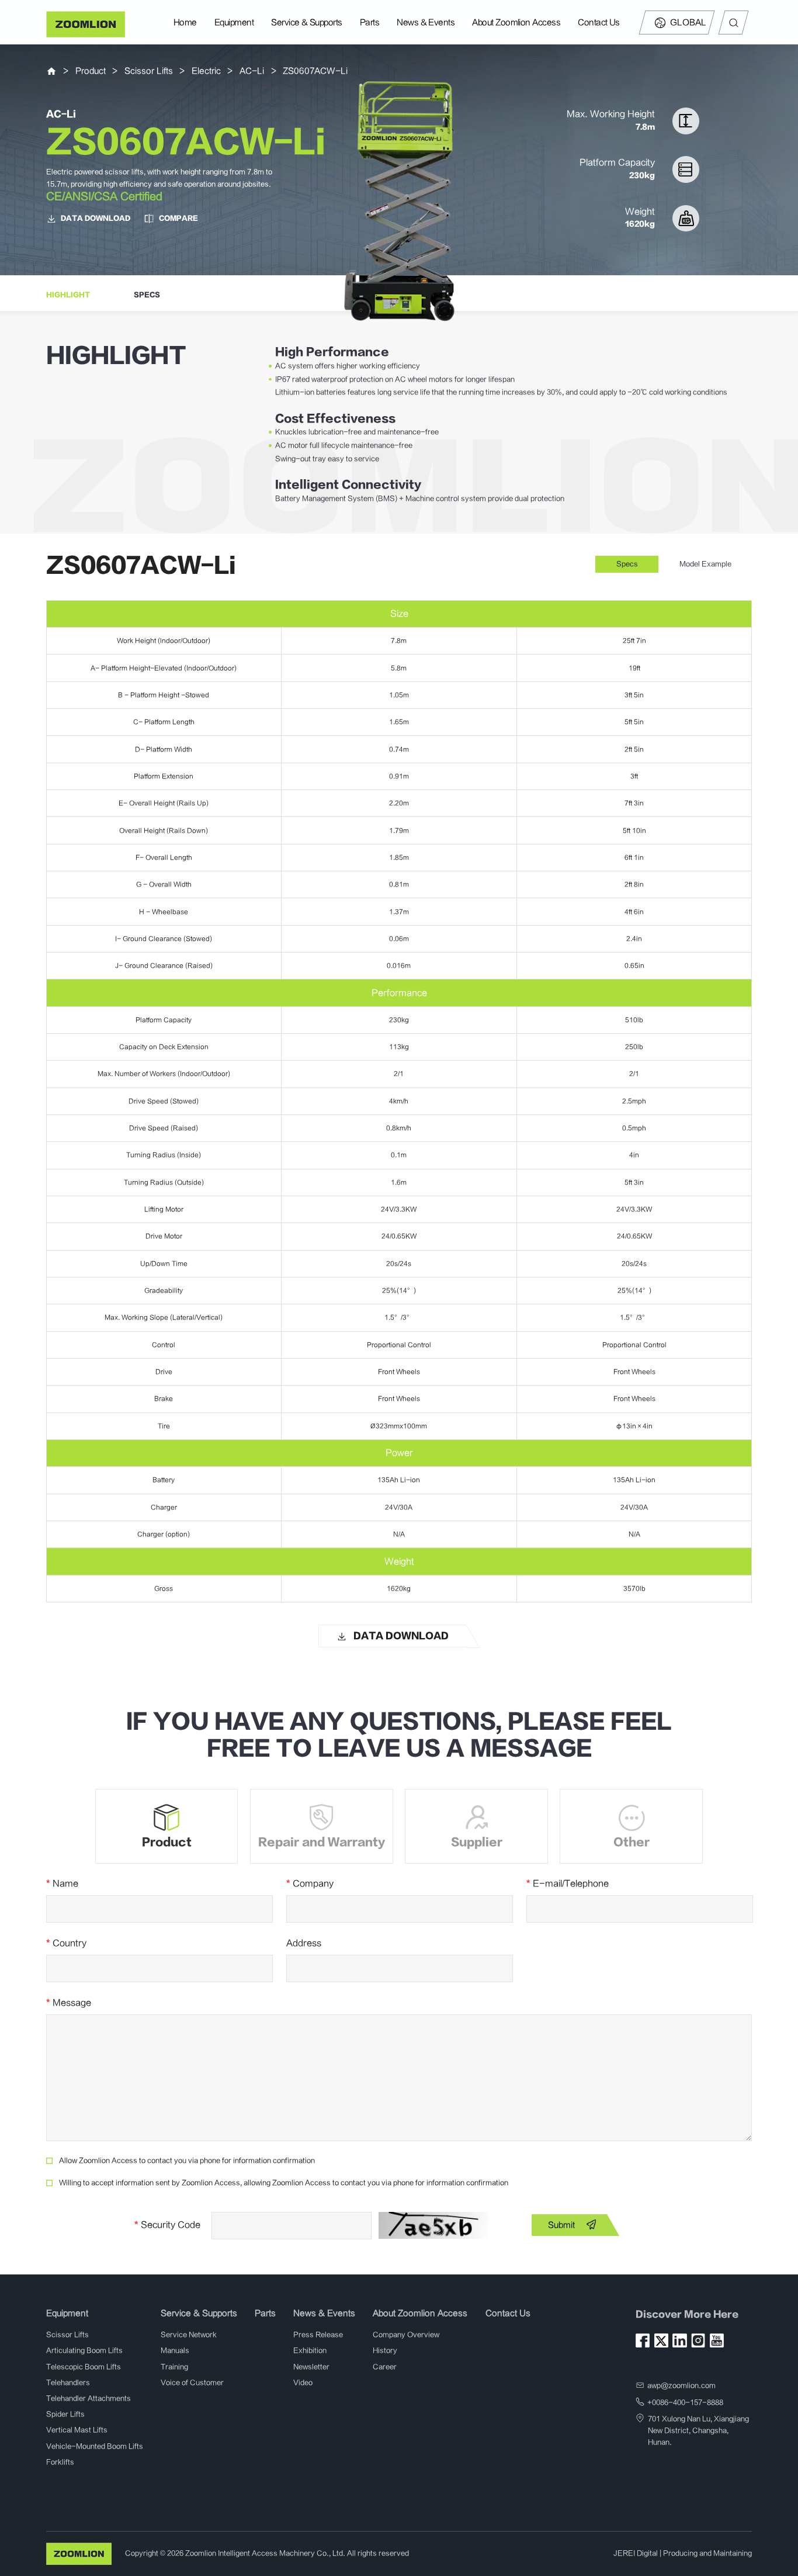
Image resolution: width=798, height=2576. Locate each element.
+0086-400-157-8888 (685, 2402)
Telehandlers (68, 2383)
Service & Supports (306, 22)
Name (62, 1883)
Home (185, 22)
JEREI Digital (636, 2553)
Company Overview (406, 2335)
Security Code (167, 2225)
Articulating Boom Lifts (84, 2350)
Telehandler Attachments (89, 2398)
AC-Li (252, 71)
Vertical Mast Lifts (77, 2430)
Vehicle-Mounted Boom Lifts (95, 2446)
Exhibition (310, 2350)
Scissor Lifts (149, 71)
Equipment (234, 22)
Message (69, 2003)
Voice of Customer (192, 2383)
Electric (206, 71)
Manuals (175, 2350)
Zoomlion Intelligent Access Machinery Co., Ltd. (265, 2553)
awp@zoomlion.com (681, 2385)
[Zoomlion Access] (86, 24)
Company (310, 1883)
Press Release (318, 2335)
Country (66, 1943)
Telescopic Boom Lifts (84, 2367)
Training (174, 2367)
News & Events (426, 22)
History (385, 2350)
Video (303, 2383)
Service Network (189, 2335)
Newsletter (311, 2367)
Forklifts (60, 2462)
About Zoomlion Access (516, 22)
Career (385, 2367)
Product (91, 71)
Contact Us (599, 22)
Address (304, 1943)
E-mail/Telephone (568, 1883)
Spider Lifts (65, 2414)
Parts (369, 22)
